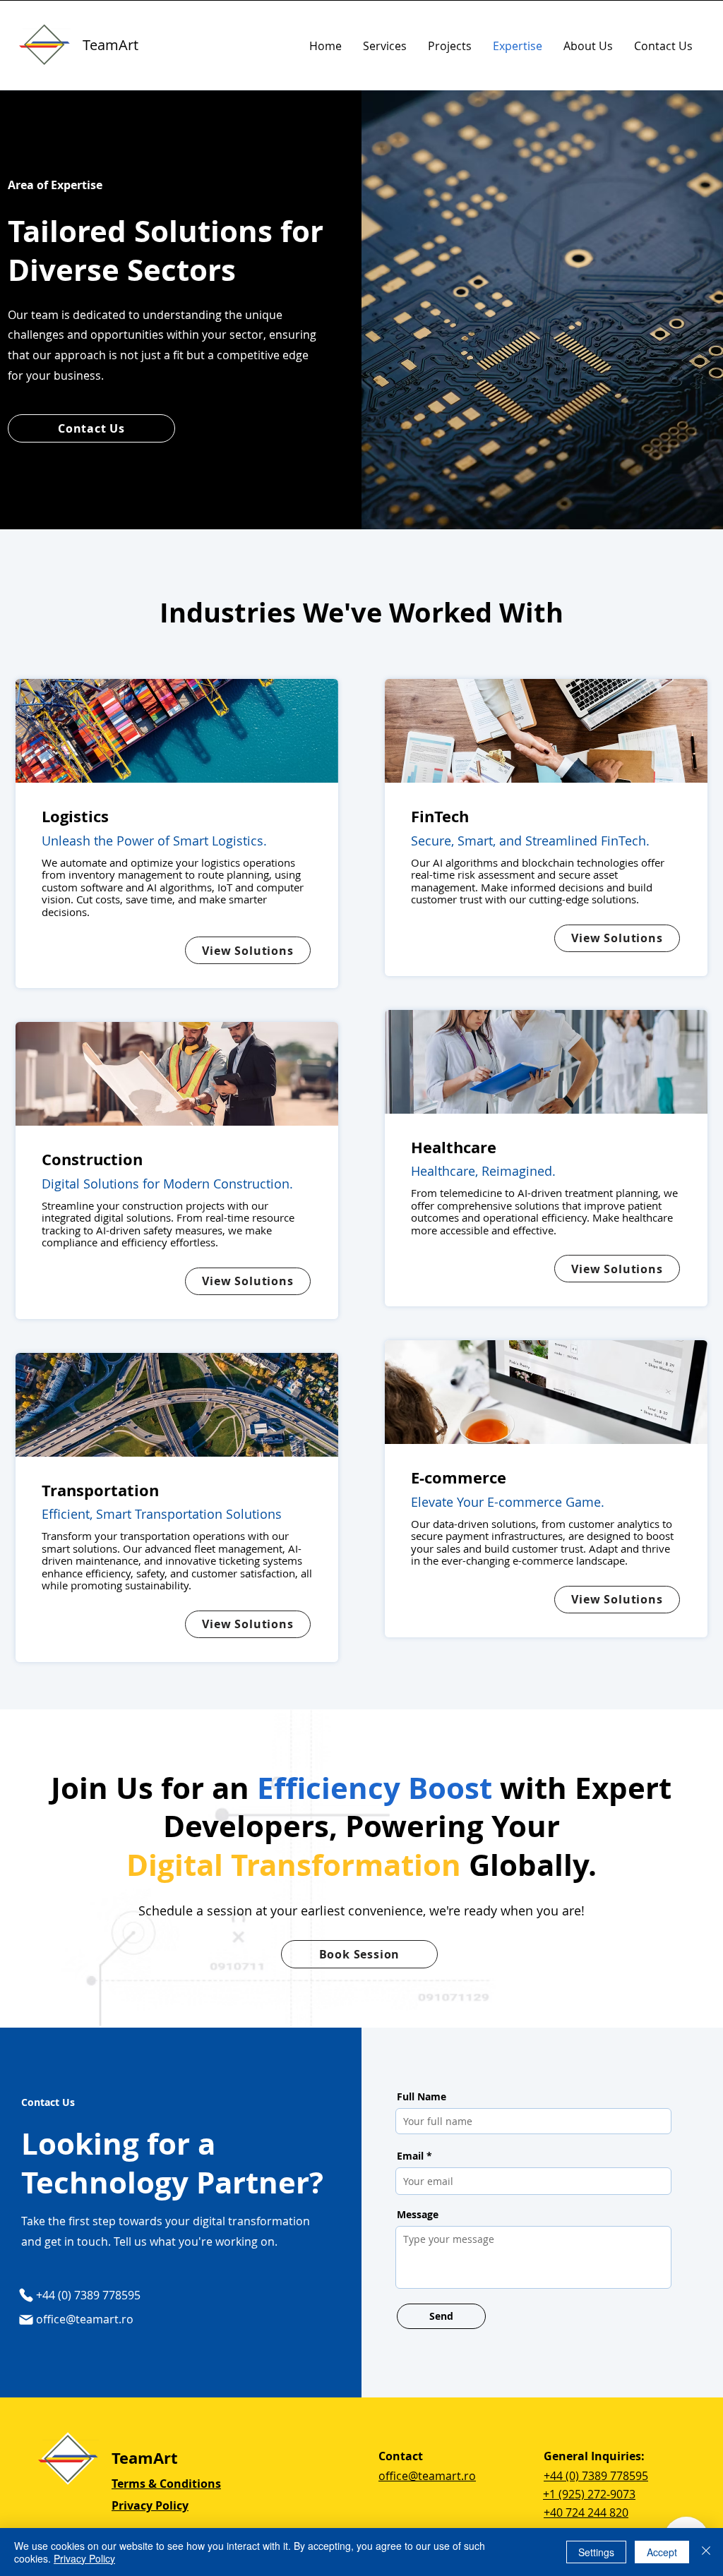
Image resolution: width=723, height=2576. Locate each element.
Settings (596, 2552)
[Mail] (26, 2320)
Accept (662, 2552)
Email (410, 2156)
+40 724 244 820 (586, 2512)
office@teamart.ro (85, 2319)
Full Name (422, 2097)
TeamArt (110, 45)
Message (418, 2215)
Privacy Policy (84, 2558)
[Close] (706, 2552)
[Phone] (26, 2295)
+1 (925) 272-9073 (589, 2494)
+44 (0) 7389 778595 (596, 2476)
